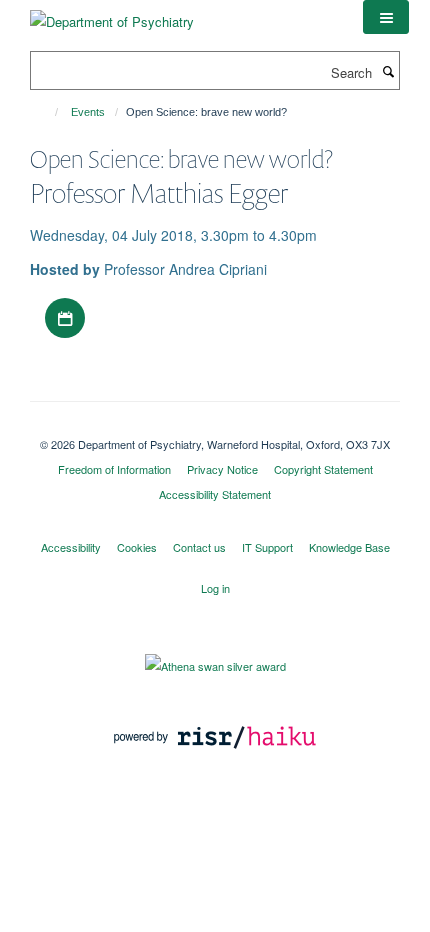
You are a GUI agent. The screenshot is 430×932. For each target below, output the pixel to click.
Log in (215, 588)
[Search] (388, 71)
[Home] (47, 112)
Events (88, 112)
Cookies (137, 547)
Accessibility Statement (215, 494)
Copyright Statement (323, 469)
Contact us (199, 547)
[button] (386, 17)
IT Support (267, 547)
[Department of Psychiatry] (112, 14)
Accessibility (71, 547)
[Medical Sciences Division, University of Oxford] (215, 427)
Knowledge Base (349, 547)
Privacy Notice (222, 469)
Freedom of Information (114, 469)
